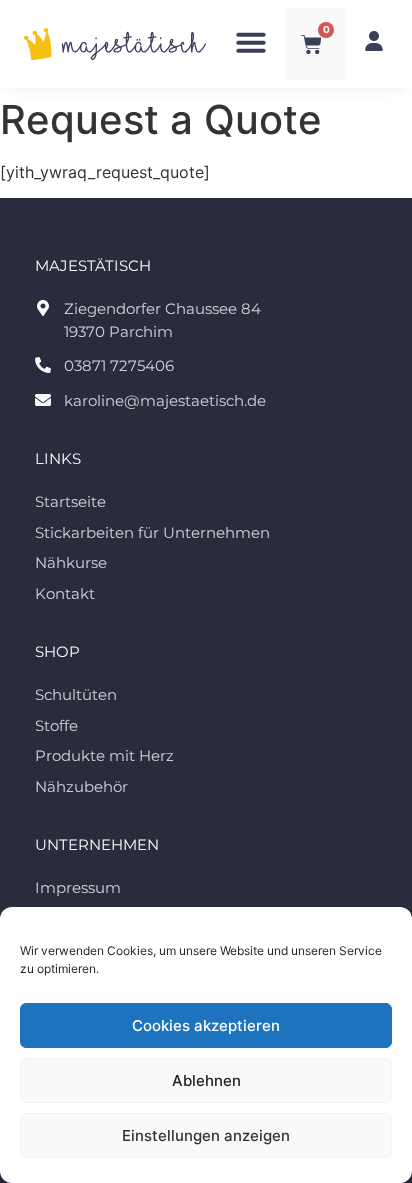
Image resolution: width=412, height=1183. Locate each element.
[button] (251, 42)
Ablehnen (206, 1080)
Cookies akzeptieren (206, 1025)
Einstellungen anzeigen (206, 1135)
